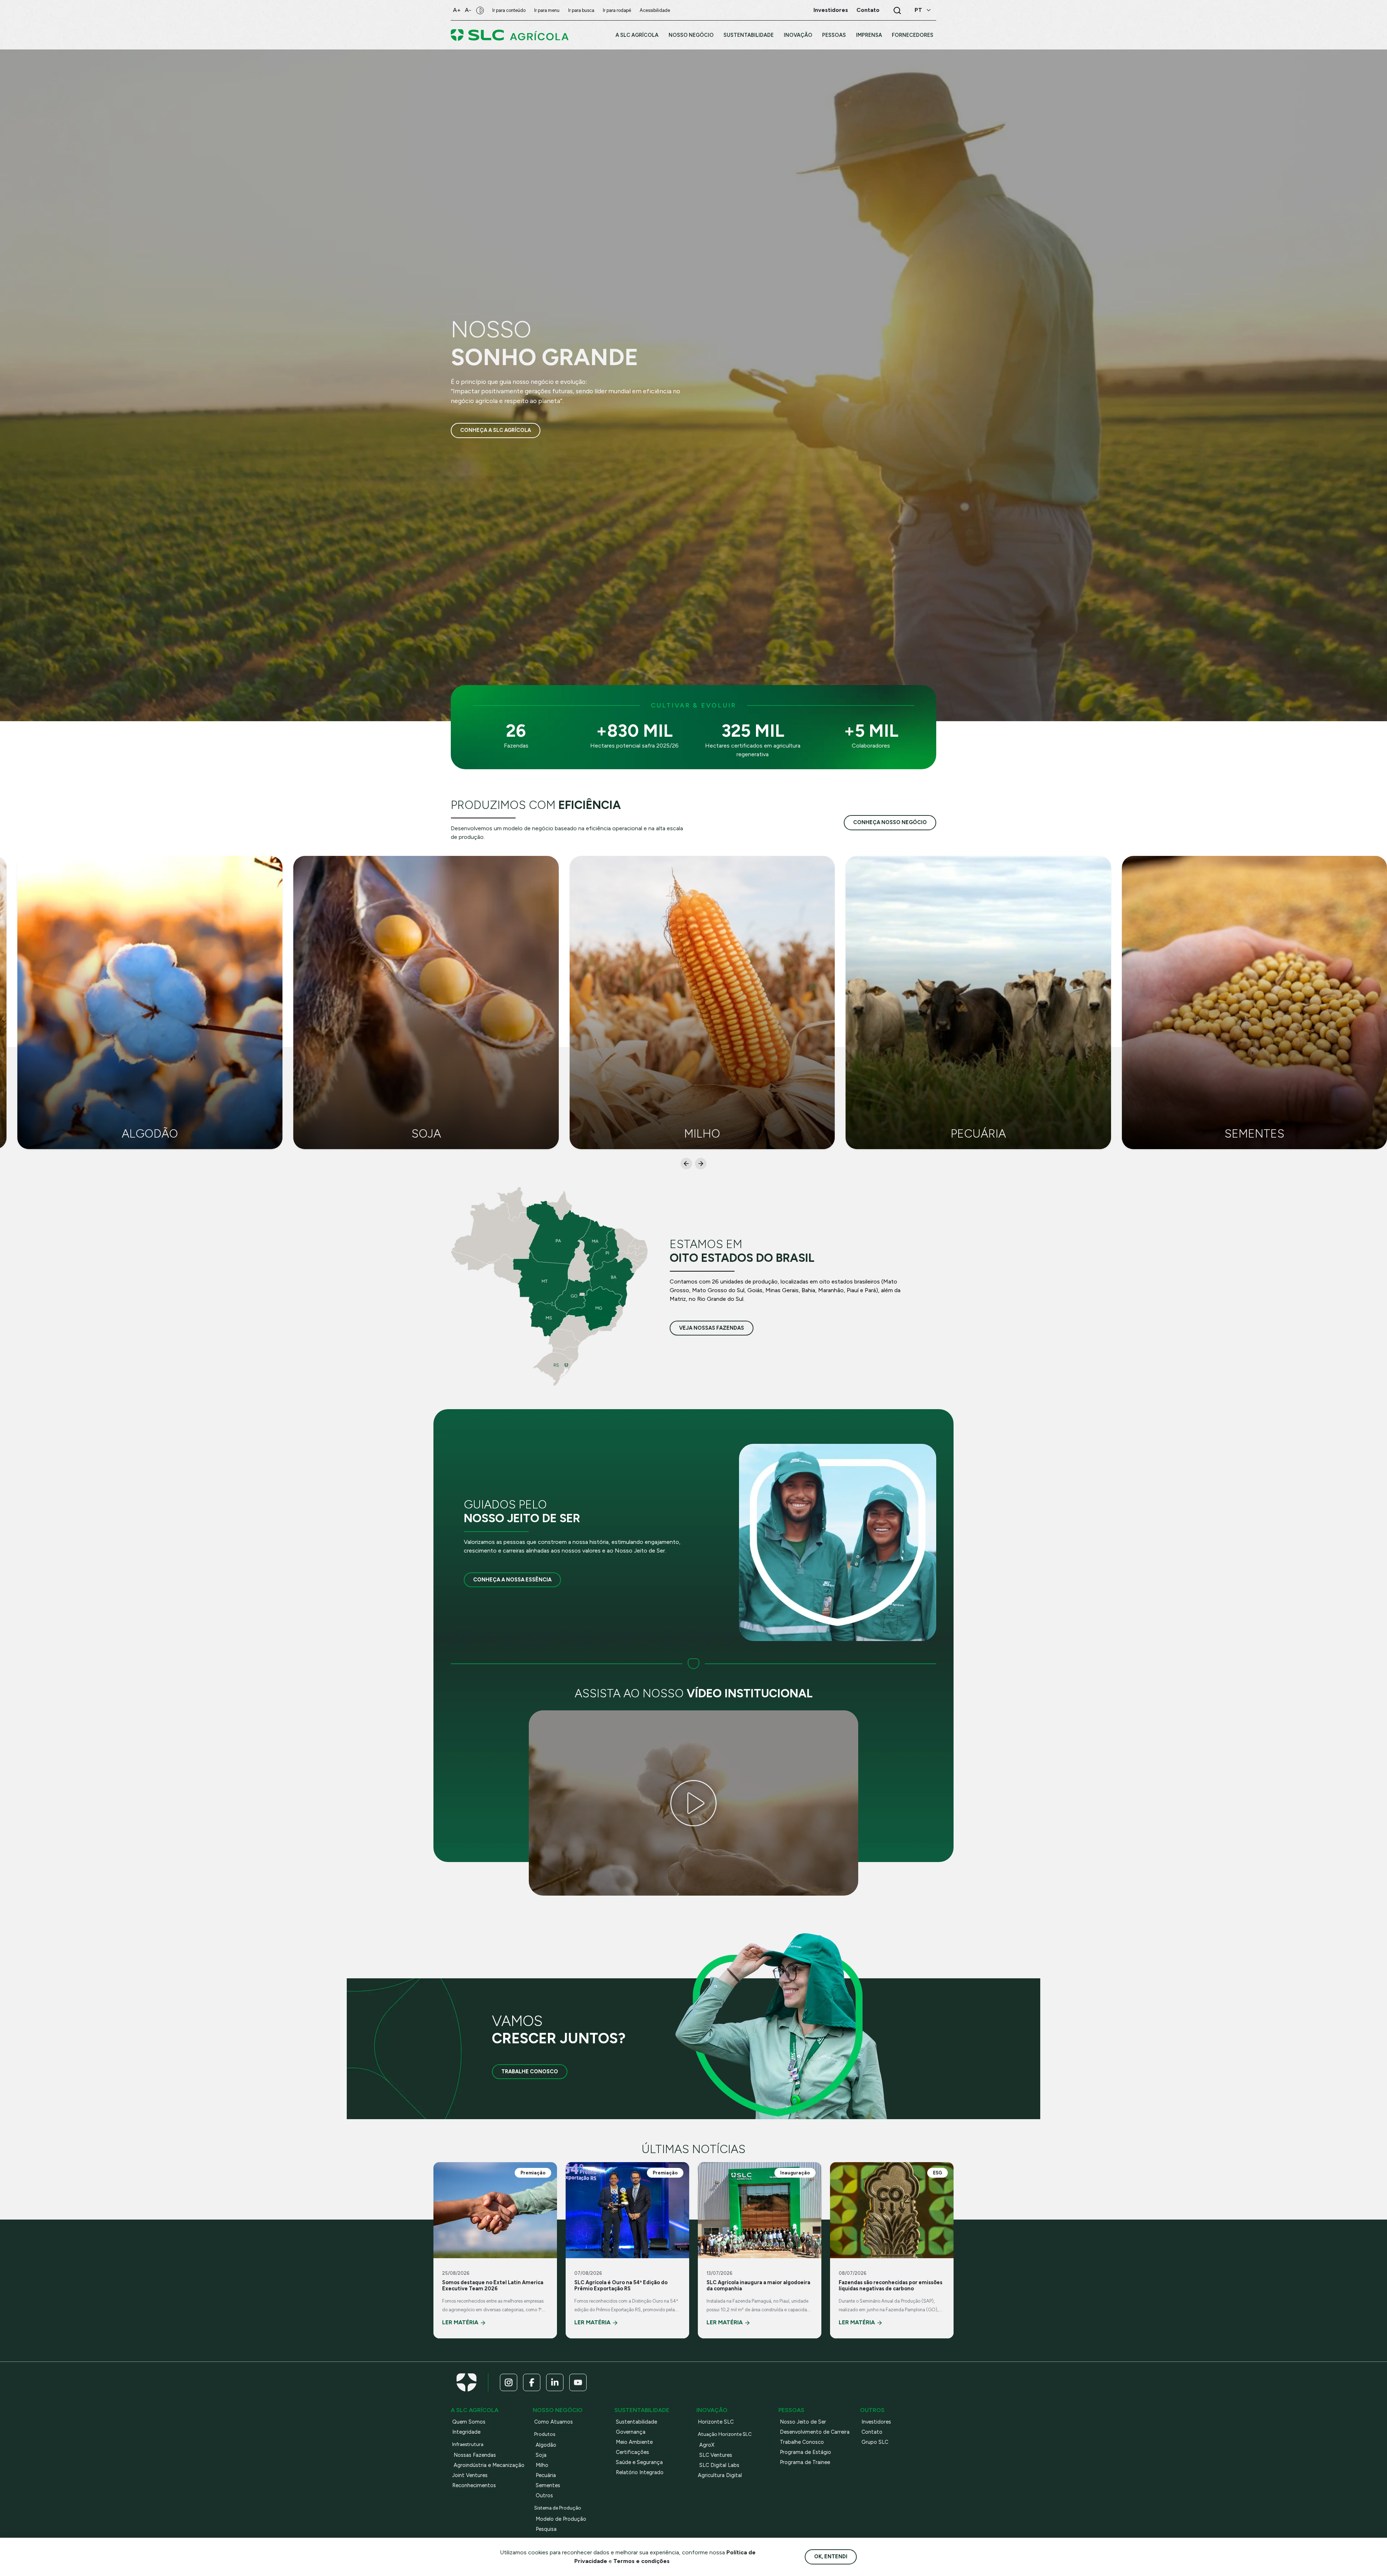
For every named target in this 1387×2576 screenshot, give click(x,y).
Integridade (466, 2432)
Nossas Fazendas (475, 2455)
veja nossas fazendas (712, 1328)
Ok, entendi (831, 2556)
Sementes (548, 2485)
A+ (457, 10)
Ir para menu (547, 10)
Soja (541, 2455)
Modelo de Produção (561, 2519)
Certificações (632, 2452)
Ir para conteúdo (509, 10)
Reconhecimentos (474, 2485)
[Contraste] (480, 10)
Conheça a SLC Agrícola (496, 430)
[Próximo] (701, 1164)
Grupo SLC (875, 2442)
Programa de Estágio (805, 2452)
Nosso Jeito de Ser (803, 2422)
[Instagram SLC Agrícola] (509, 2382)
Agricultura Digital (720, 2475)
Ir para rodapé (617, 10)
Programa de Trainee (805, 2462)
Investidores (876, 2422)
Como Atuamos (554, 2422)
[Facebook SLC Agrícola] (532, 2382)
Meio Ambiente (634, 2442)
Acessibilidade (655, 10)
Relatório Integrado (640, 2472)
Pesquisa (546, 2529)
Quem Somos (469, 2422)
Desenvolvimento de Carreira (815, 2432)
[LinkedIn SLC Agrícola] (555, 2382)
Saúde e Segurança (639, 2462)
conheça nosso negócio (890, 822)
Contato (872, 2432)
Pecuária (546, 2475)
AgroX (707, 2445)
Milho (542, 2465)
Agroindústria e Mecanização (489, 2465)
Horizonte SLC (716, 2422)
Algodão (546, 2445)
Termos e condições (641, 2561)
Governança (631, 2432)
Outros (544, 2495)
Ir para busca (581, 10)
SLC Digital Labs (719, 2465)
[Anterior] (686, 1164)
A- (468, 10)
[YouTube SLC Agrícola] (578, 2382)
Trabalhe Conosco (530, 2071)
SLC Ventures (716, 2455)
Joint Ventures (470, 2475)
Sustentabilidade (636, 2422)
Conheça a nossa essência (512, 1580)
